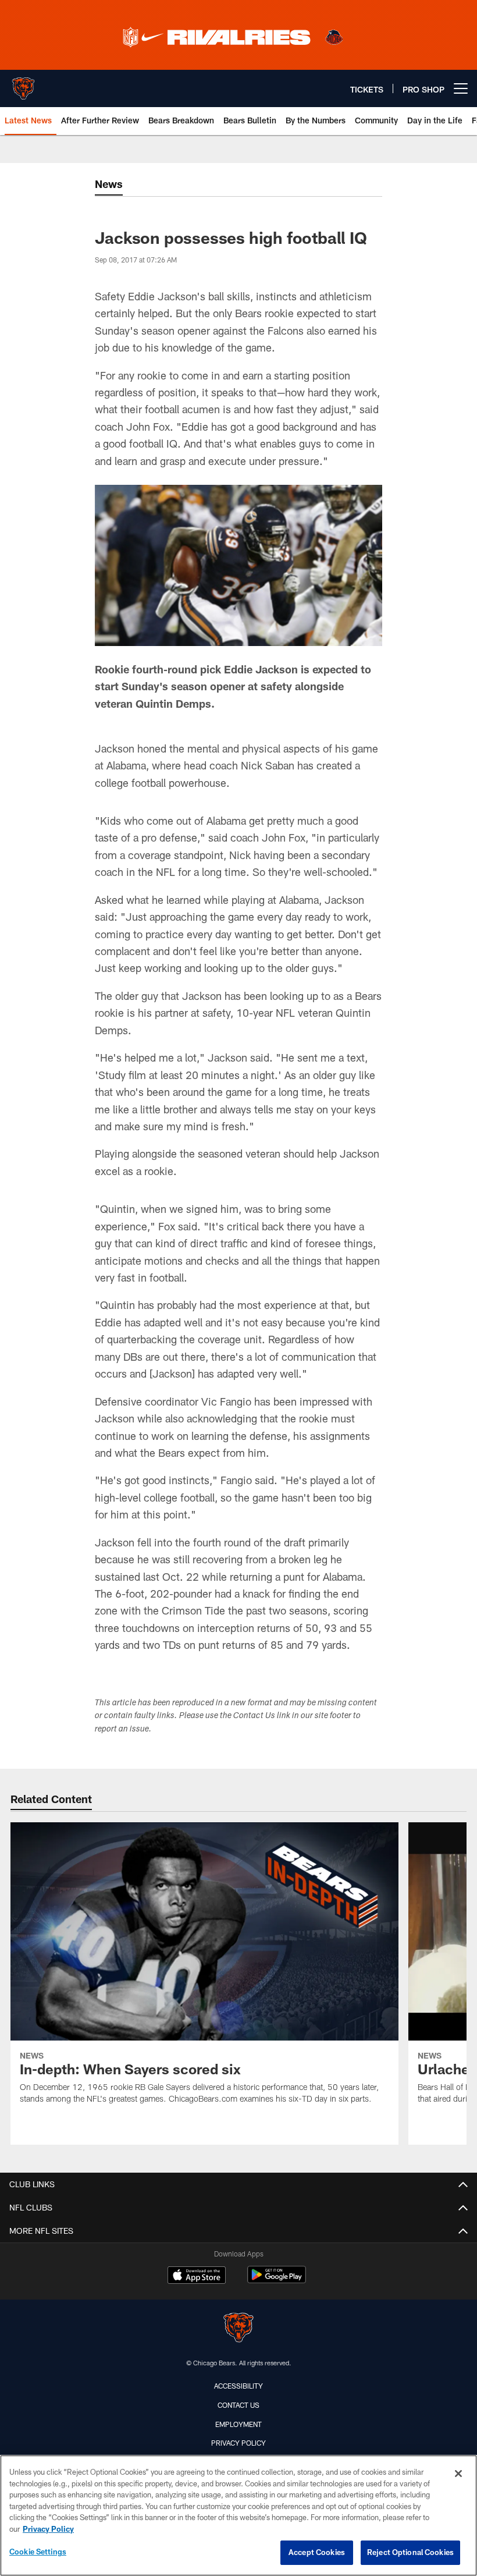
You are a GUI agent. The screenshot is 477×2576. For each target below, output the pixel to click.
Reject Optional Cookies (410, 2552)
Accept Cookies (317, 2552)
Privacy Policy (238, 2443)
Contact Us (238, 2405)
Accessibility (238, 2386)
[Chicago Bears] (238, 2329)
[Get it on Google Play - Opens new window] (277, 2281)
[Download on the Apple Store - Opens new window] (197, 2276)
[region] (238, 2515)
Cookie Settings (38, 2552)
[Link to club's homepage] (23, 84)
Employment (238, 2424)
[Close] (458, 2474)
